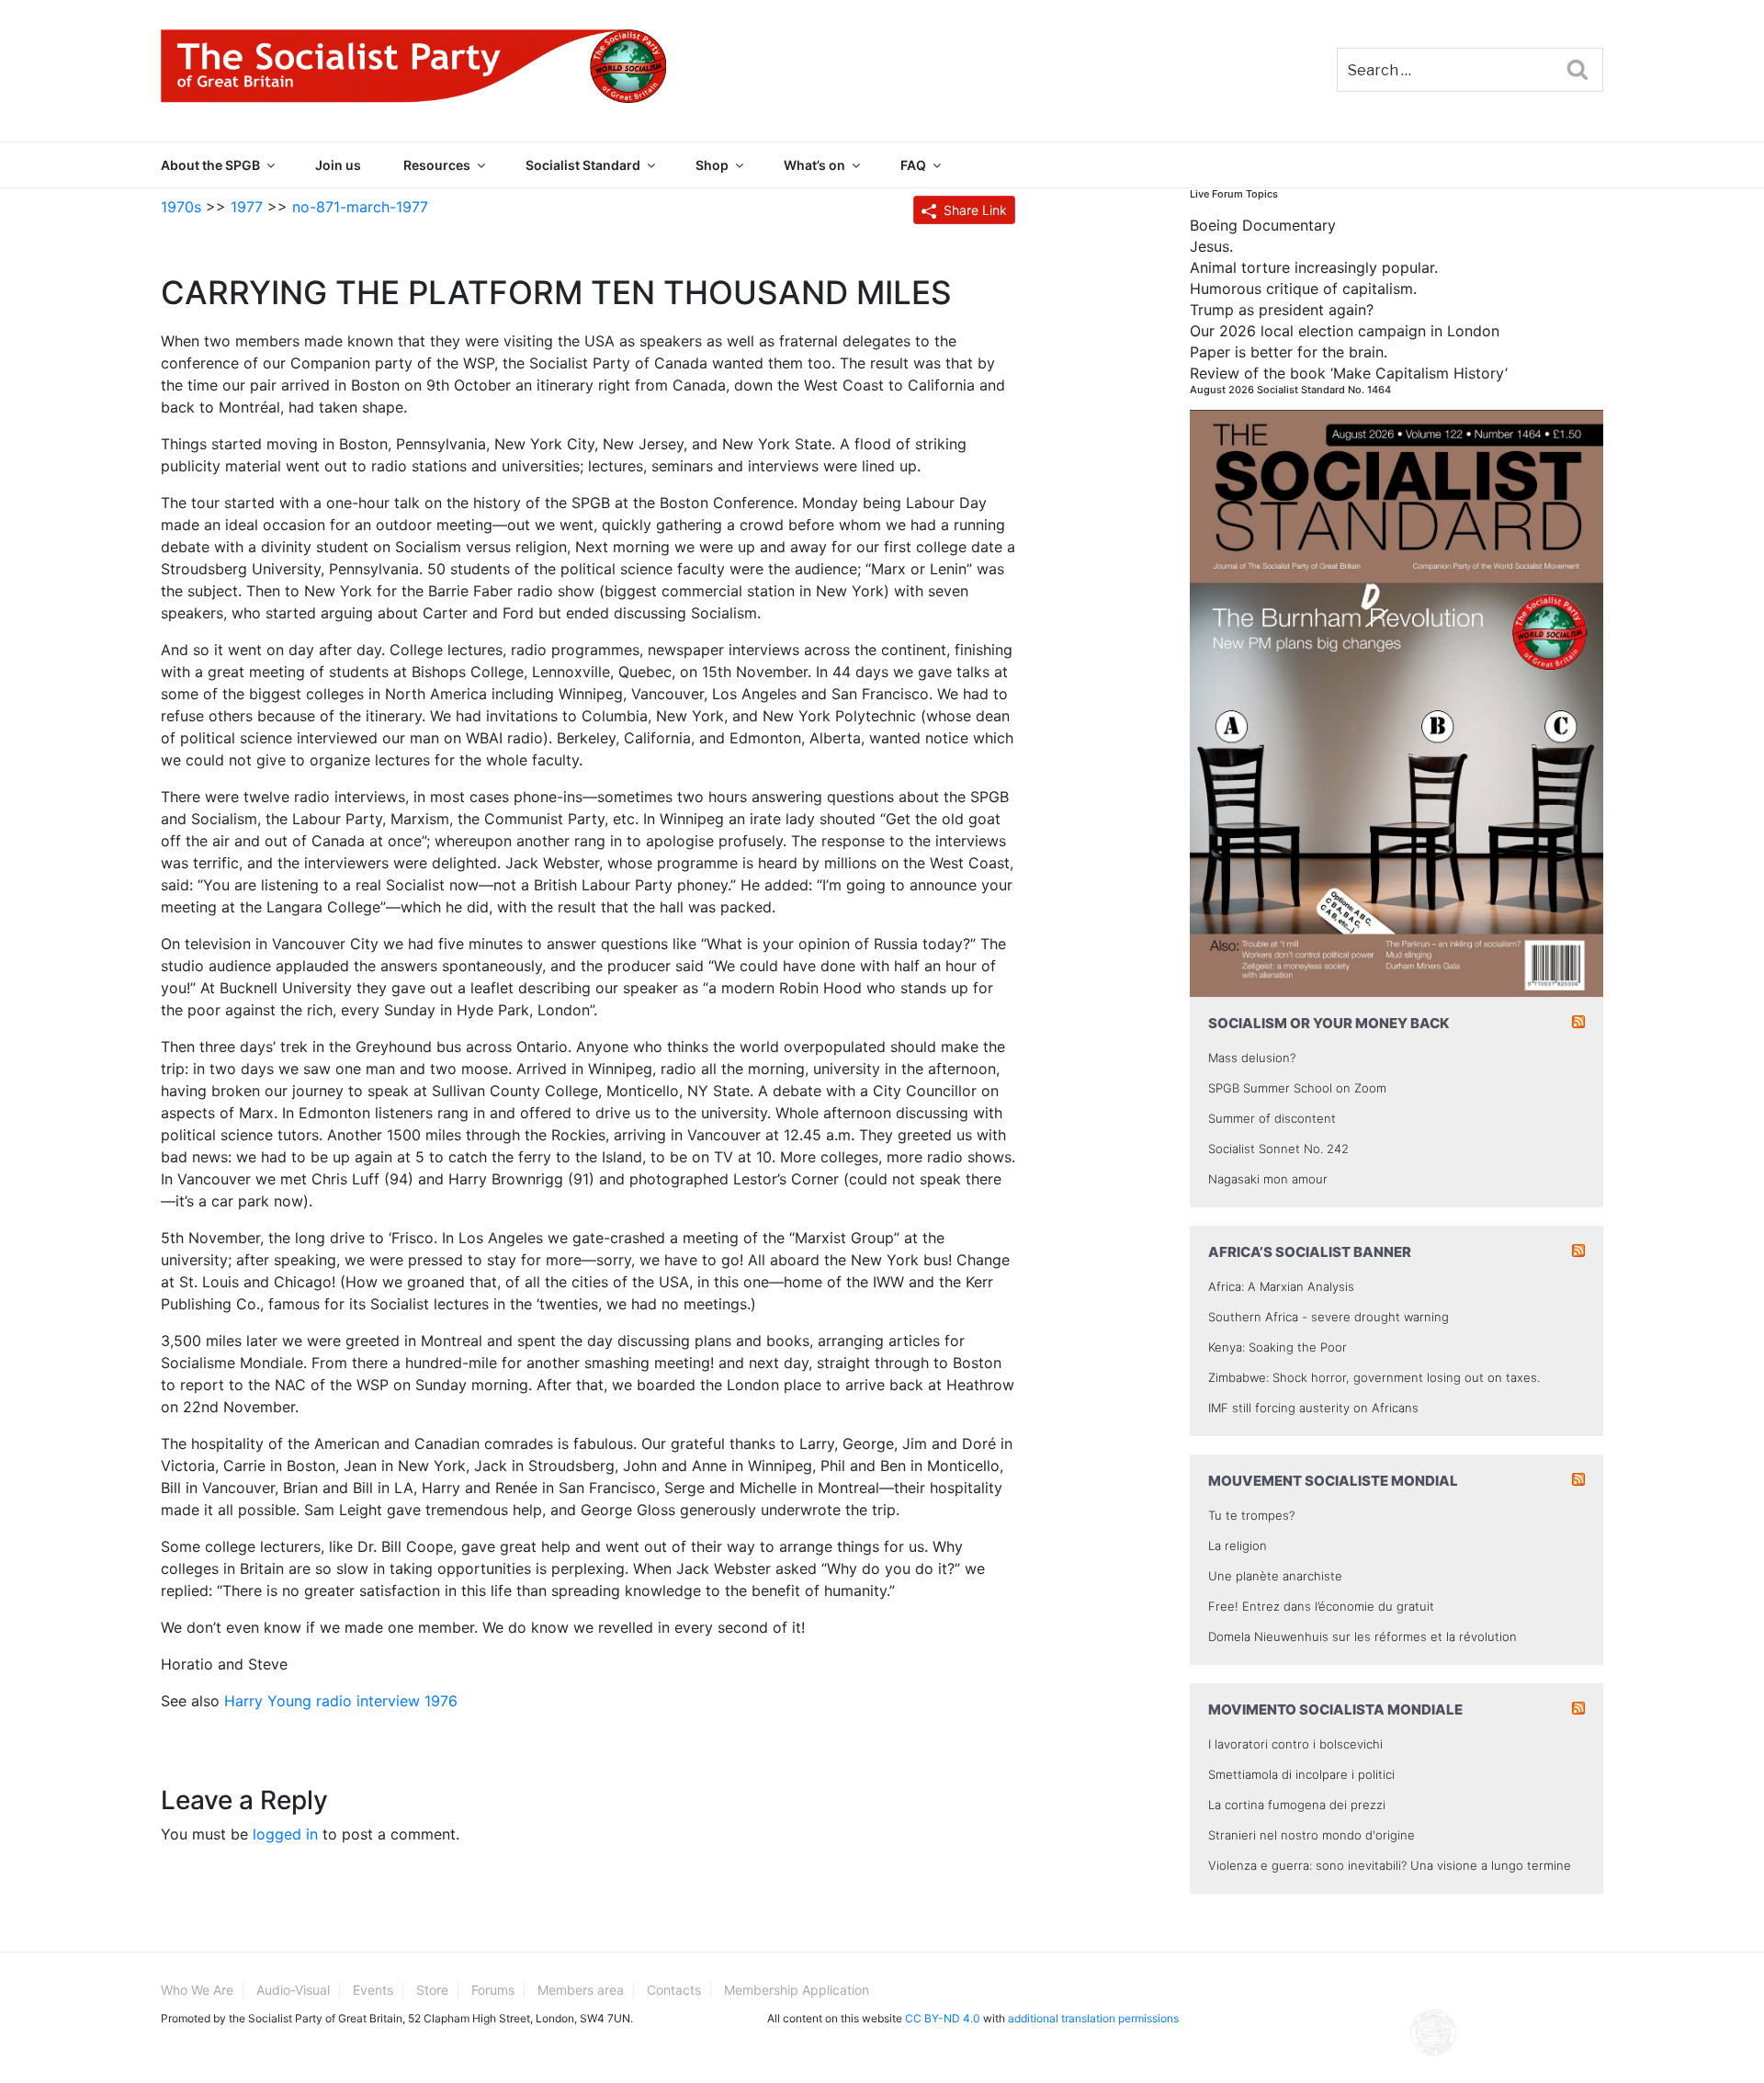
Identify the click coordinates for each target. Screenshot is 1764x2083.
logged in (285, 1834)
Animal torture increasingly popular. (1314, 267)
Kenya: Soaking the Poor (1278, 1347)
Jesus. (1211, 246)
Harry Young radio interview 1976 (341, 1701)
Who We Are (197, 1990)
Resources (437, 165)
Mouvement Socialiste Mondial (1333, 1481)
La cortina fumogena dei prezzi (1297, 1805)
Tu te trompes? (1251, 1515)
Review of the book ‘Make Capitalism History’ (1349, 373)
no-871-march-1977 (360, 207)
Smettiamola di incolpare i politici (1301, 1774)
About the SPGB (210, 165)
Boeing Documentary (1263, 225)
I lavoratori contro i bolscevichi (1295, 1744)
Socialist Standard (583, 165)
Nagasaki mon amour (1268, 1179)
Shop (712, 165)
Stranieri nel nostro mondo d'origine (1312, 1835)
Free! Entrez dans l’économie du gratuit (1321, 1606)
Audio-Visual (293, 1990)
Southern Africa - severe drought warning (1329, 1317)
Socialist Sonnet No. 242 (1278, 1149)
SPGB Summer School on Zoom (1297, 1088)
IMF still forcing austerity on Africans (1313, 1408)
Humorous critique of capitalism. (1303, 289)
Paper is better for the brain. (1289, 352)
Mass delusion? (1252, 1058)
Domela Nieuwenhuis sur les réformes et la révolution (1363, 1636)
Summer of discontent (1272, 1118)
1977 (247, 207)
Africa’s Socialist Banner (1310, 1252)
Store (432, 1990)
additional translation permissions (1093, 2018)
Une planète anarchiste (1275, 1576)
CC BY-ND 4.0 (943, 2018)
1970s (181, 207)
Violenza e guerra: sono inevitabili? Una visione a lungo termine (1390, 1865)
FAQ (913, 165)
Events (373, 1990)
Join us (338, 165)
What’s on (814, 165)
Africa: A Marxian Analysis (1281, 1286)
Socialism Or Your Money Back (1329, 1023)
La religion (1238, 1545)
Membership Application (797, 1990)
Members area (581, 1990)
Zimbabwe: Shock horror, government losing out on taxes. (1374, 1377)
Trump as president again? (1282, 310)
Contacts (674, 1990)
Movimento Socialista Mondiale (1335, 1709)
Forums (493, 1990)
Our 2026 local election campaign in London (1345, 331)
